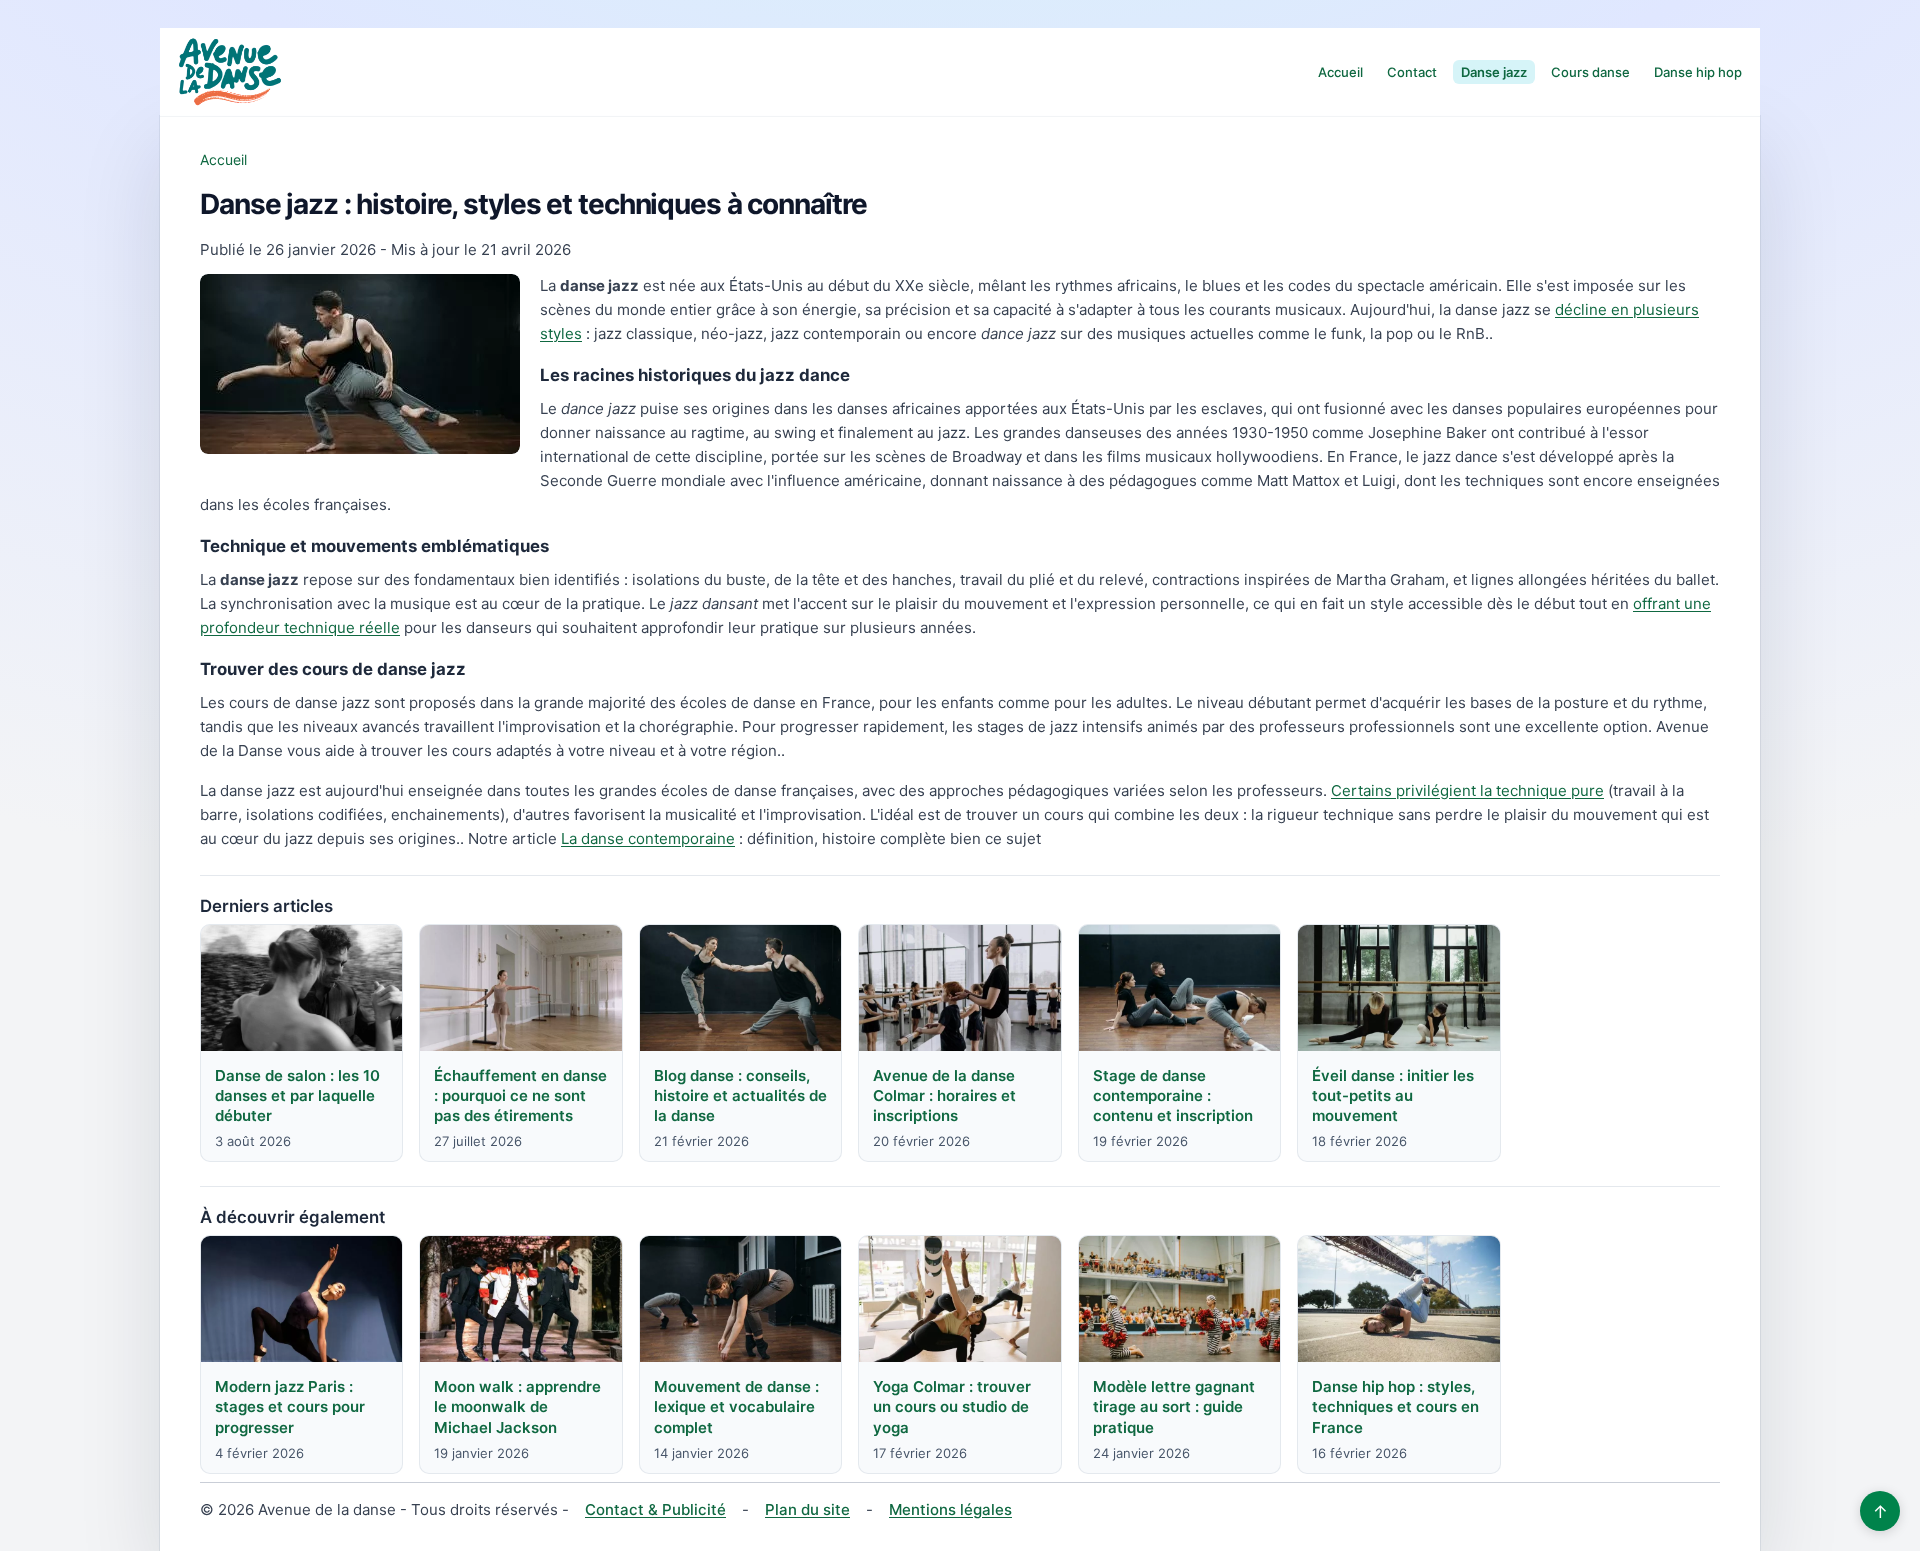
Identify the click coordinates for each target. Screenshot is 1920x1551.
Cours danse (1590, 72)
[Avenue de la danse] (230, 72)
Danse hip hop (1698, 72)
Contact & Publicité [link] (655, 1509)
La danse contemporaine (648, 838)
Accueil (1340, 72)
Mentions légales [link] (950, 1509)
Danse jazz (1494, 72)
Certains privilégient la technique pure (1467, 790)
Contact (1412, 72)
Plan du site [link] (807, 1509)
